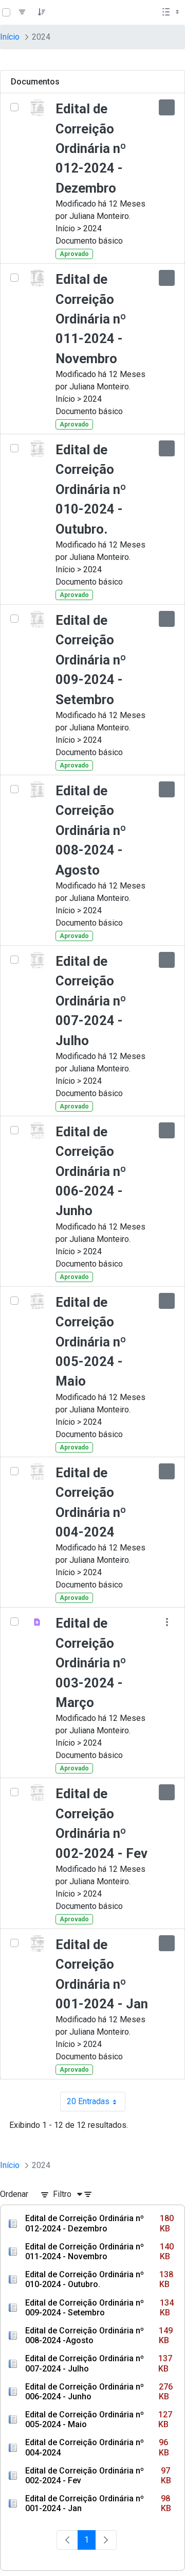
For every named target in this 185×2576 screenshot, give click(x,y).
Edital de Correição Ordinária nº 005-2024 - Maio (91, 1342)
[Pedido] (42, 12)
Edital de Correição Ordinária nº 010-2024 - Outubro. (91, 489)
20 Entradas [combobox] (96, 2104)
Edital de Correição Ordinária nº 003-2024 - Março (91, 1663)
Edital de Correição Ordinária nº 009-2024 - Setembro (91, 660)
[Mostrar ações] (167, 107)
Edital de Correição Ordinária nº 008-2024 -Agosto (91, 830)
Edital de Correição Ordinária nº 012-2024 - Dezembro (91, 148)
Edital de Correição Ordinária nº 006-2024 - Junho (91, 1171)
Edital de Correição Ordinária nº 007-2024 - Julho (91, 1001)
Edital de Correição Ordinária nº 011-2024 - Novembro (91, 319)
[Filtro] (22, 12)
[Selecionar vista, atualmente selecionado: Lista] (172, 12)
